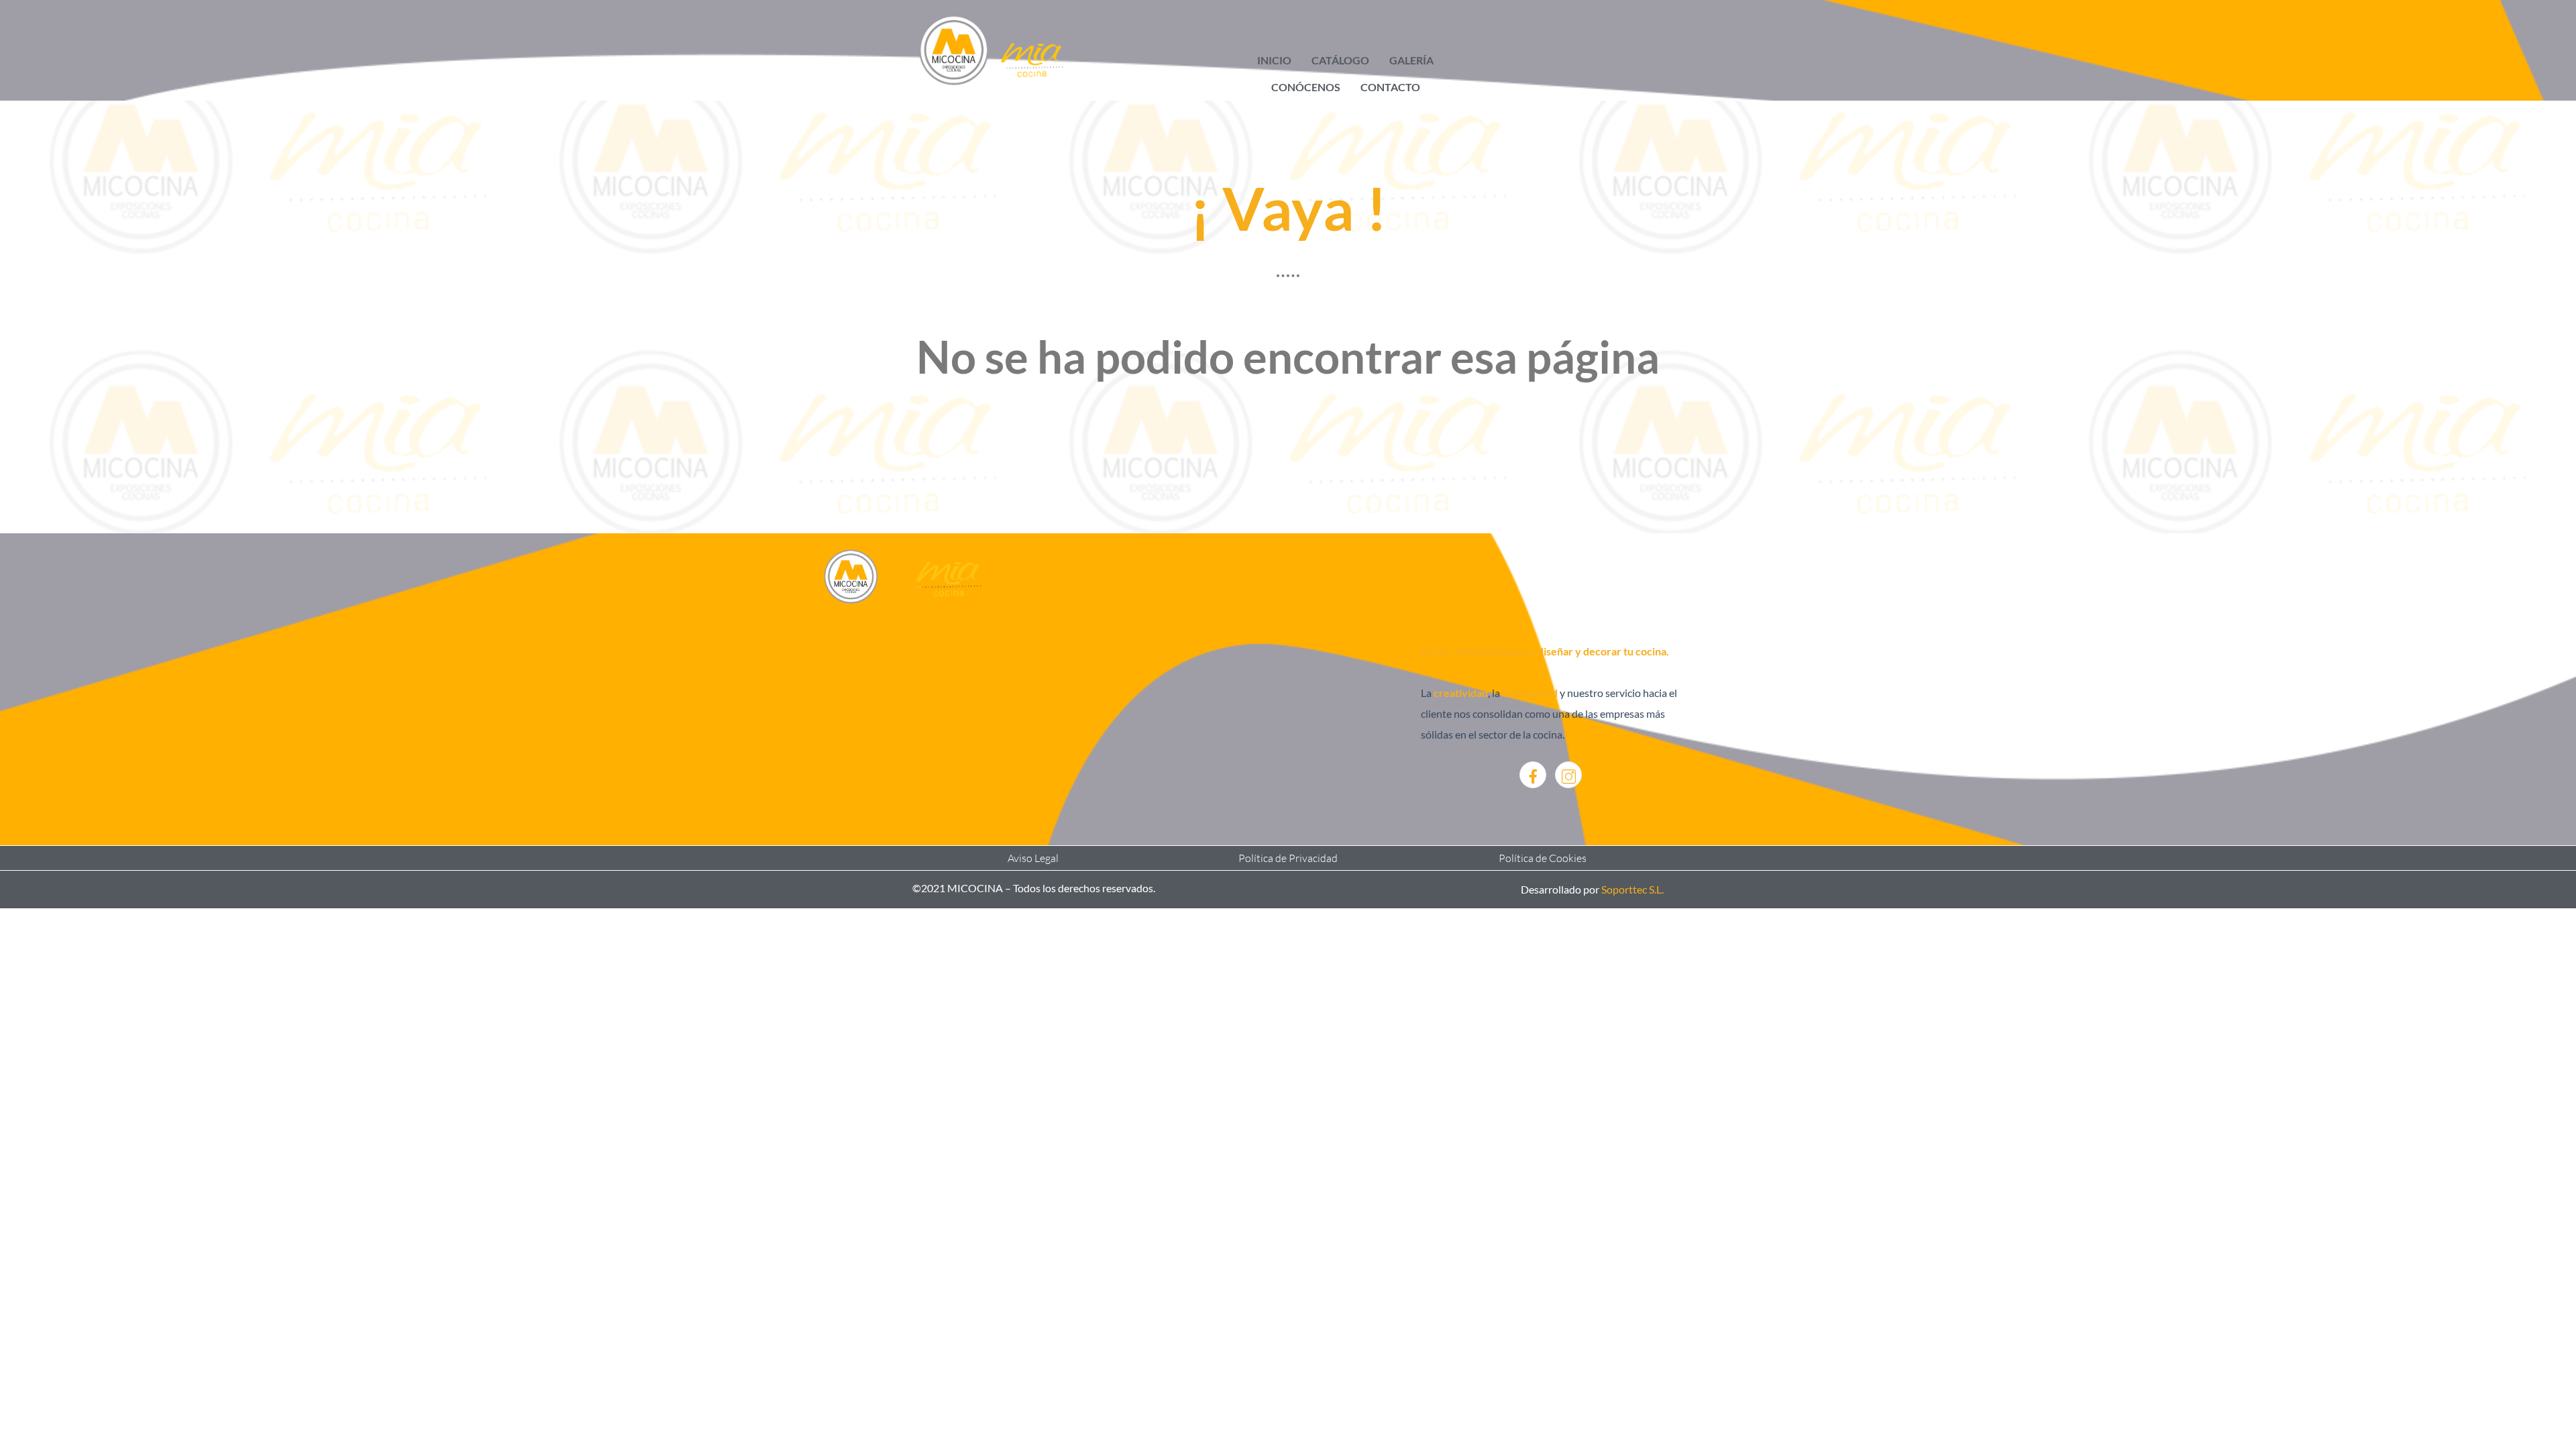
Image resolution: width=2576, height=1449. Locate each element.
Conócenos (1306, 87)
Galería (1411, 60)
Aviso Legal (1033, 858)
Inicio (1274, 60)
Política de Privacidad (1288, 858)
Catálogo (1340, 60)
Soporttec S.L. (1632, 889)
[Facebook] (1533, 775)
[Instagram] (1568, 775)
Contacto (1390, 87)
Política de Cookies (1543, 858)
